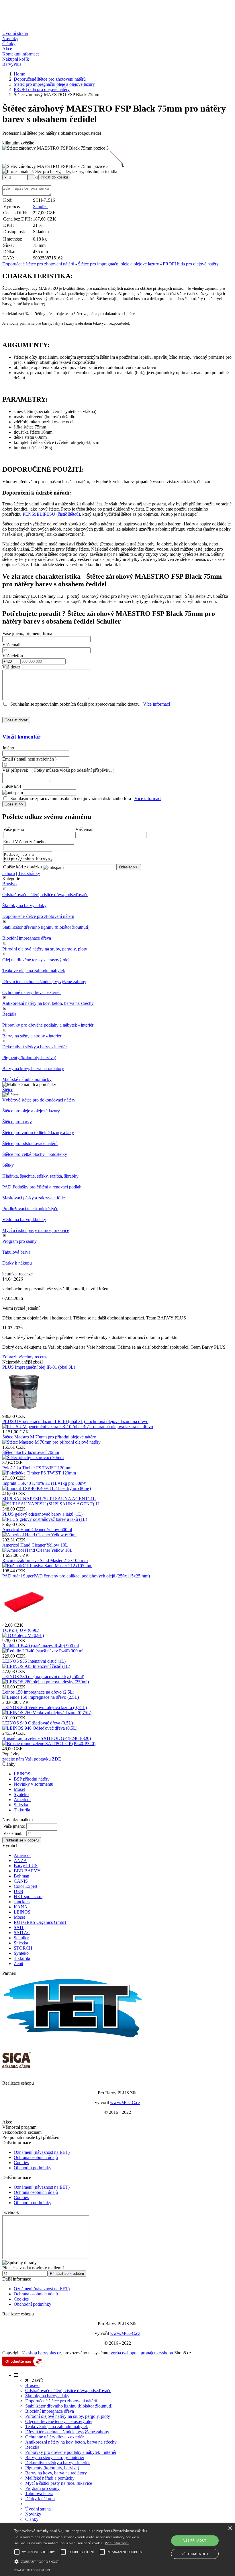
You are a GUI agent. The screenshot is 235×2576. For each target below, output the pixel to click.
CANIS (21, 1881)
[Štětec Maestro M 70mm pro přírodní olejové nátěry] (51, 1442)
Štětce (8, 1090)
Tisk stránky (29, 873)
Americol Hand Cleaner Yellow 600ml (37, 1530)
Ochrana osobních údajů (36, 2157)
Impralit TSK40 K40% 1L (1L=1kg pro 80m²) (44, 1483)
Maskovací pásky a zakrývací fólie (34, 1198)
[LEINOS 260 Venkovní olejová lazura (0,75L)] (47, 1713)
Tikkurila (22, 1810)
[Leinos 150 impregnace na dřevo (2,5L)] (41, 1697)
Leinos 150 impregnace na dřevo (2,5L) (38, 1692)
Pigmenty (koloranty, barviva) (29, 1058)
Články (9, 44)
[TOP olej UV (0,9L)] (23, 1635)
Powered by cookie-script (32, 2570)
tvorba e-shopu (123, 2353)
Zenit (18, 1963)
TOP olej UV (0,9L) (21, 1630)
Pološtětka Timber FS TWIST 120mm (37, 1468)
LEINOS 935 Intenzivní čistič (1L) (34, 1661)
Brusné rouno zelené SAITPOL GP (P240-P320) (47, 1738)
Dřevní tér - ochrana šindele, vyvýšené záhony (44, 982)
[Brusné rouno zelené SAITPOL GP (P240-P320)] (49, 1744)
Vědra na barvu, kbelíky (24, 1219)
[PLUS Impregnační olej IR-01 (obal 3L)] (24, 1411)
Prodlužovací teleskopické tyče (30, 1209)
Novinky (10, 38)
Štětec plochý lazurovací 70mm (31, 1452)
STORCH (23, 1948)
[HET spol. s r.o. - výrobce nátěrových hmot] (74, 2038)
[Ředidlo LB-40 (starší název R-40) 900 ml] (43, 1651)
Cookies (21, 2163)
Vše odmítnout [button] (195, 2554)
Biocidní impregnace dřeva (27, 938)
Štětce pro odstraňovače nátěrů (30, 1143)
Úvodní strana (15, 33)
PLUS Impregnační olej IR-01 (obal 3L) (39, 1367)
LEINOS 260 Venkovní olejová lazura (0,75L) (45, 1707)
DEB (18, 1891)
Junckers (22, 1902)
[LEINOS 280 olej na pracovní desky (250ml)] (46, 1682)
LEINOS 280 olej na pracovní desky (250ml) (43, 1677)
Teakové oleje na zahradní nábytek (34, 971)
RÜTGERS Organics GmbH (40, 1922)
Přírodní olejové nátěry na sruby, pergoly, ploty (45, 949)
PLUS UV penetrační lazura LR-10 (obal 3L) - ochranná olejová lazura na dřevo (75, 1421)
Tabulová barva (16, 1252)
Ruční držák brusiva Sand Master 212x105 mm (45, 1560)
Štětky (8, 1165)
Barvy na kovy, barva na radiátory (33, 1068)
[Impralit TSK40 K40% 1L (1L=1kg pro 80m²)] (47, 1488)
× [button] (230, 2528)
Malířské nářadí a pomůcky (27, 1079)
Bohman (21, 1876)
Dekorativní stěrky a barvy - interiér (35, 1047)
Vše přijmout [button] (195, 2540)
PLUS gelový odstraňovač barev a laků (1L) (42, 1514)
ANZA (20, 1860)
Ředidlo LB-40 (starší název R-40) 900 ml (41, 1646)
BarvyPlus (12, 64)
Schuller (40, 206)
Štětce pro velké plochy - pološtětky (35, 1154)
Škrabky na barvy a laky (24, 905)
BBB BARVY (27, 1871)
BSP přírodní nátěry (32, 1779)
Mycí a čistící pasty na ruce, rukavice (36, 1230)
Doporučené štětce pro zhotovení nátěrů (38, 264)
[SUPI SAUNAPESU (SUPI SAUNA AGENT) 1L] (51, 1504)
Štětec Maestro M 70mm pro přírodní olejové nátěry (49, 1437)
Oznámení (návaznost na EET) (42, 2152)
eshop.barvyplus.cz (44, 2353)
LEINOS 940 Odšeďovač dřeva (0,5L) (38, 1723)
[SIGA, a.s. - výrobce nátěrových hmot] (17, 2073)
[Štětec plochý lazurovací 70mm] (33, 1457)
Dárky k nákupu (17, 1263)
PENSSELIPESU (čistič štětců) (51, 514)
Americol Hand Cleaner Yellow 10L (35, 1545)
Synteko (21, 1794)
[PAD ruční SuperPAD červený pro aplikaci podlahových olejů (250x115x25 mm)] (24, 1620)
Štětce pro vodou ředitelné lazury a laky (38, 1133)
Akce (7, 49)
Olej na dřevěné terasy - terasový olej (36, 960)
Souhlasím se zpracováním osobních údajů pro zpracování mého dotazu (75, 704)
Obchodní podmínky (33, 2168)
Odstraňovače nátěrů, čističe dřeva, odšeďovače (45, 895)
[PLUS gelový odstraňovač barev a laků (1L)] (45, 1519)
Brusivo (9, 884)
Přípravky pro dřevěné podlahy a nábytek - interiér (48, 1025)
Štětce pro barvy (17, 1122)
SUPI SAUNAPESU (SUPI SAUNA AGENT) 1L (49, 1499)
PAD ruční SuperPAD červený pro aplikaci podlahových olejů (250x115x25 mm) (76, 1576)
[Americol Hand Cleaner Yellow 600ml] (39, 1535)
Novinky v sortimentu (34, 1784)
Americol (22, 1800)
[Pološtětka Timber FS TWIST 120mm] (39, 1473)
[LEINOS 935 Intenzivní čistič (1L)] (36, 1666)
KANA (21, 1907)
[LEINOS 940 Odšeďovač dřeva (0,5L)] (40, 1728)
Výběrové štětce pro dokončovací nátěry (39, 1100)
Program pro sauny (19, 1241)
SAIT (19, 1927)
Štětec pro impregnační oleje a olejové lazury (119, 264)
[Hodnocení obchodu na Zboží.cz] (23, 2365)
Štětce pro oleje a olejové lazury (31, 1111)
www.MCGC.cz (125, 2102)
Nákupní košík (16, 59)
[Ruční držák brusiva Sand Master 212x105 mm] (47, 1566)
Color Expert (26, 1886)
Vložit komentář (21, 737)
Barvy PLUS (26, 1866)
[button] (81, 2561)
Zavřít (36, 2380)
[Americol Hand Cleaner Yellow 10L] (37, 1550)
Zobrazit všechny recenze (25, 1357)
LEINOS (22, 1774)
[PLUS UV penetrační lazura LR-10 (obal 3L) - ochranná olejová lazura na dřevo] (78, 1427)
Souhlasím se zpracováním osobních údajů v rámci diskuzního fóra (71, 798)
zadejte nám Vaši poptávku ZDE (32, 1759)
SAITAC (22, 1933)
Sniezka (21, 1805)
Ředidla (9, 1014)
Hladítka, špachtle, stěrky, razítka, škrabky (40, 1176)
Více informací (156, 704)
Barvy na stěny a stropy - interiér (32, 1036)
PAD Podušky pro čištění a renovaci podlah (42, 1187)
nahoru (9, 873)
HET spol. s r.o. (28, 1897)
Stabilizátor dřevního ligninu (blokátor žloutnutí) (46, 927)
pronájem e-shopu (157, 2353)
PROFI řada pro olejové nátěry (191, 264)
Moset (19, 1789)
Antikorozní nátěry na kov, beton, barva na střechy (48, 1003)
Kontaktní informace (21, 54)
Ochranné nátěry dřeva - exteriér (32, 992)
